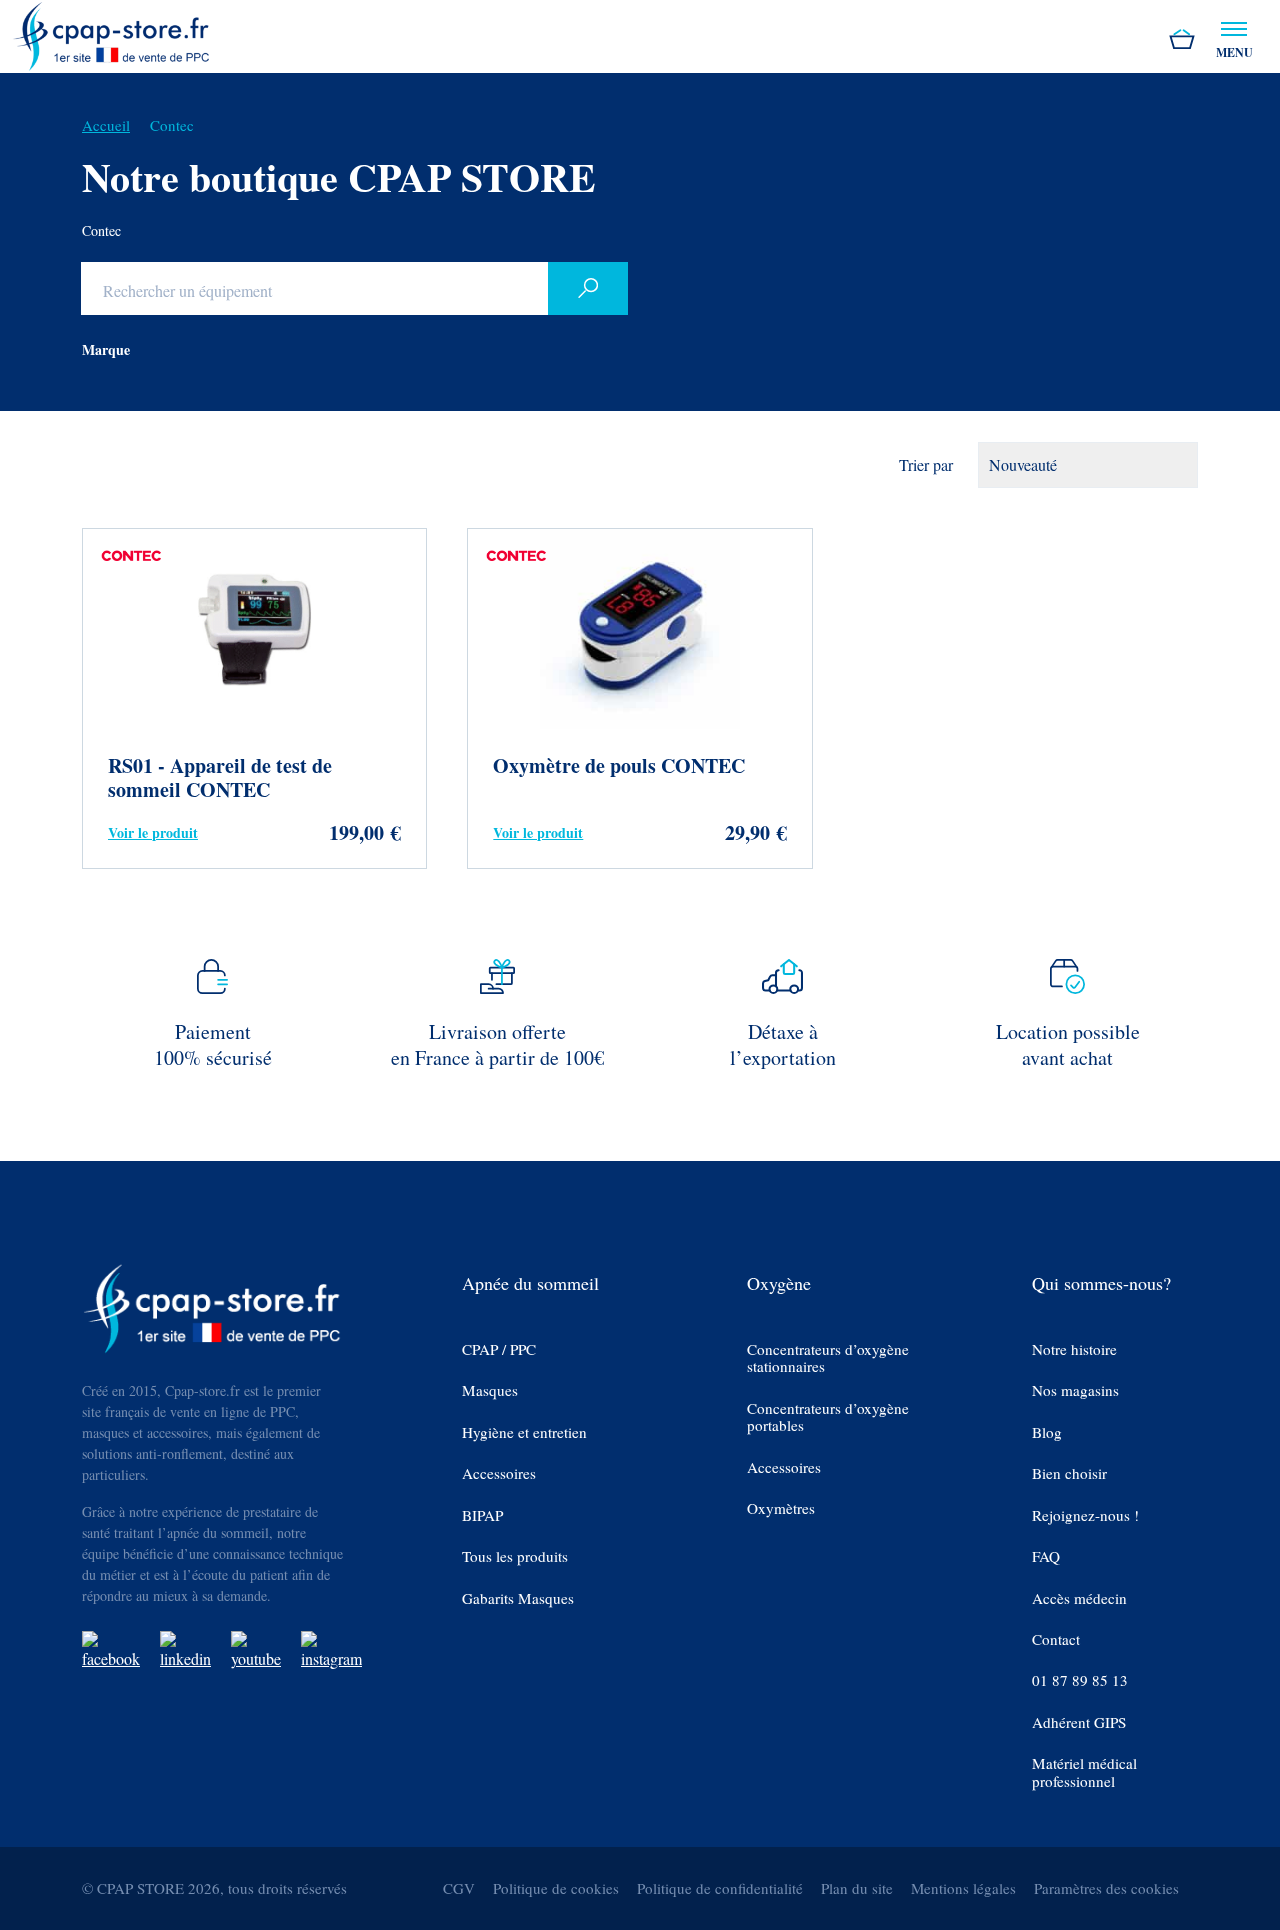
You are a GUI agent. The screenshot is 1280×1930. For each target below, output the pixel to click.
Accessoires (499, 1473)
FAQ (1046, 1556)
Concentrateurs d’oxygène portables (828, 1417)
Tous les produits (515, 1556)
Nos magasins (1075, 1390)
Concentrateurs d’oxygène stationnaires (828, 1358)
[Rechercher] (588, 288)
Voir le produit (153, 832)
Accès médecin (1079, 1598)
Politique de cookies (556, 1888)
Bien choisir (1069, 1473)
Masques (490, 1390)
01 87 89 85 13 (1080, 1680)
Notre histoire (1074, 1349)
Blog (1047, 1432)
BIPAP (482, 1515)
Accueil (106, 125)
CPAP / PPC (499, 1349)
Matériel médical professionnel (1084, 1772)
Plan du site (857, 1888)
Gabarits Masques (518, 1598)
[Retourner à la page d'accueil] (112, 33)
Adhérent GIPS (1079, 1722)
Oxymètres (781, 1508)
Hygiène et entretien (524, 1432)
